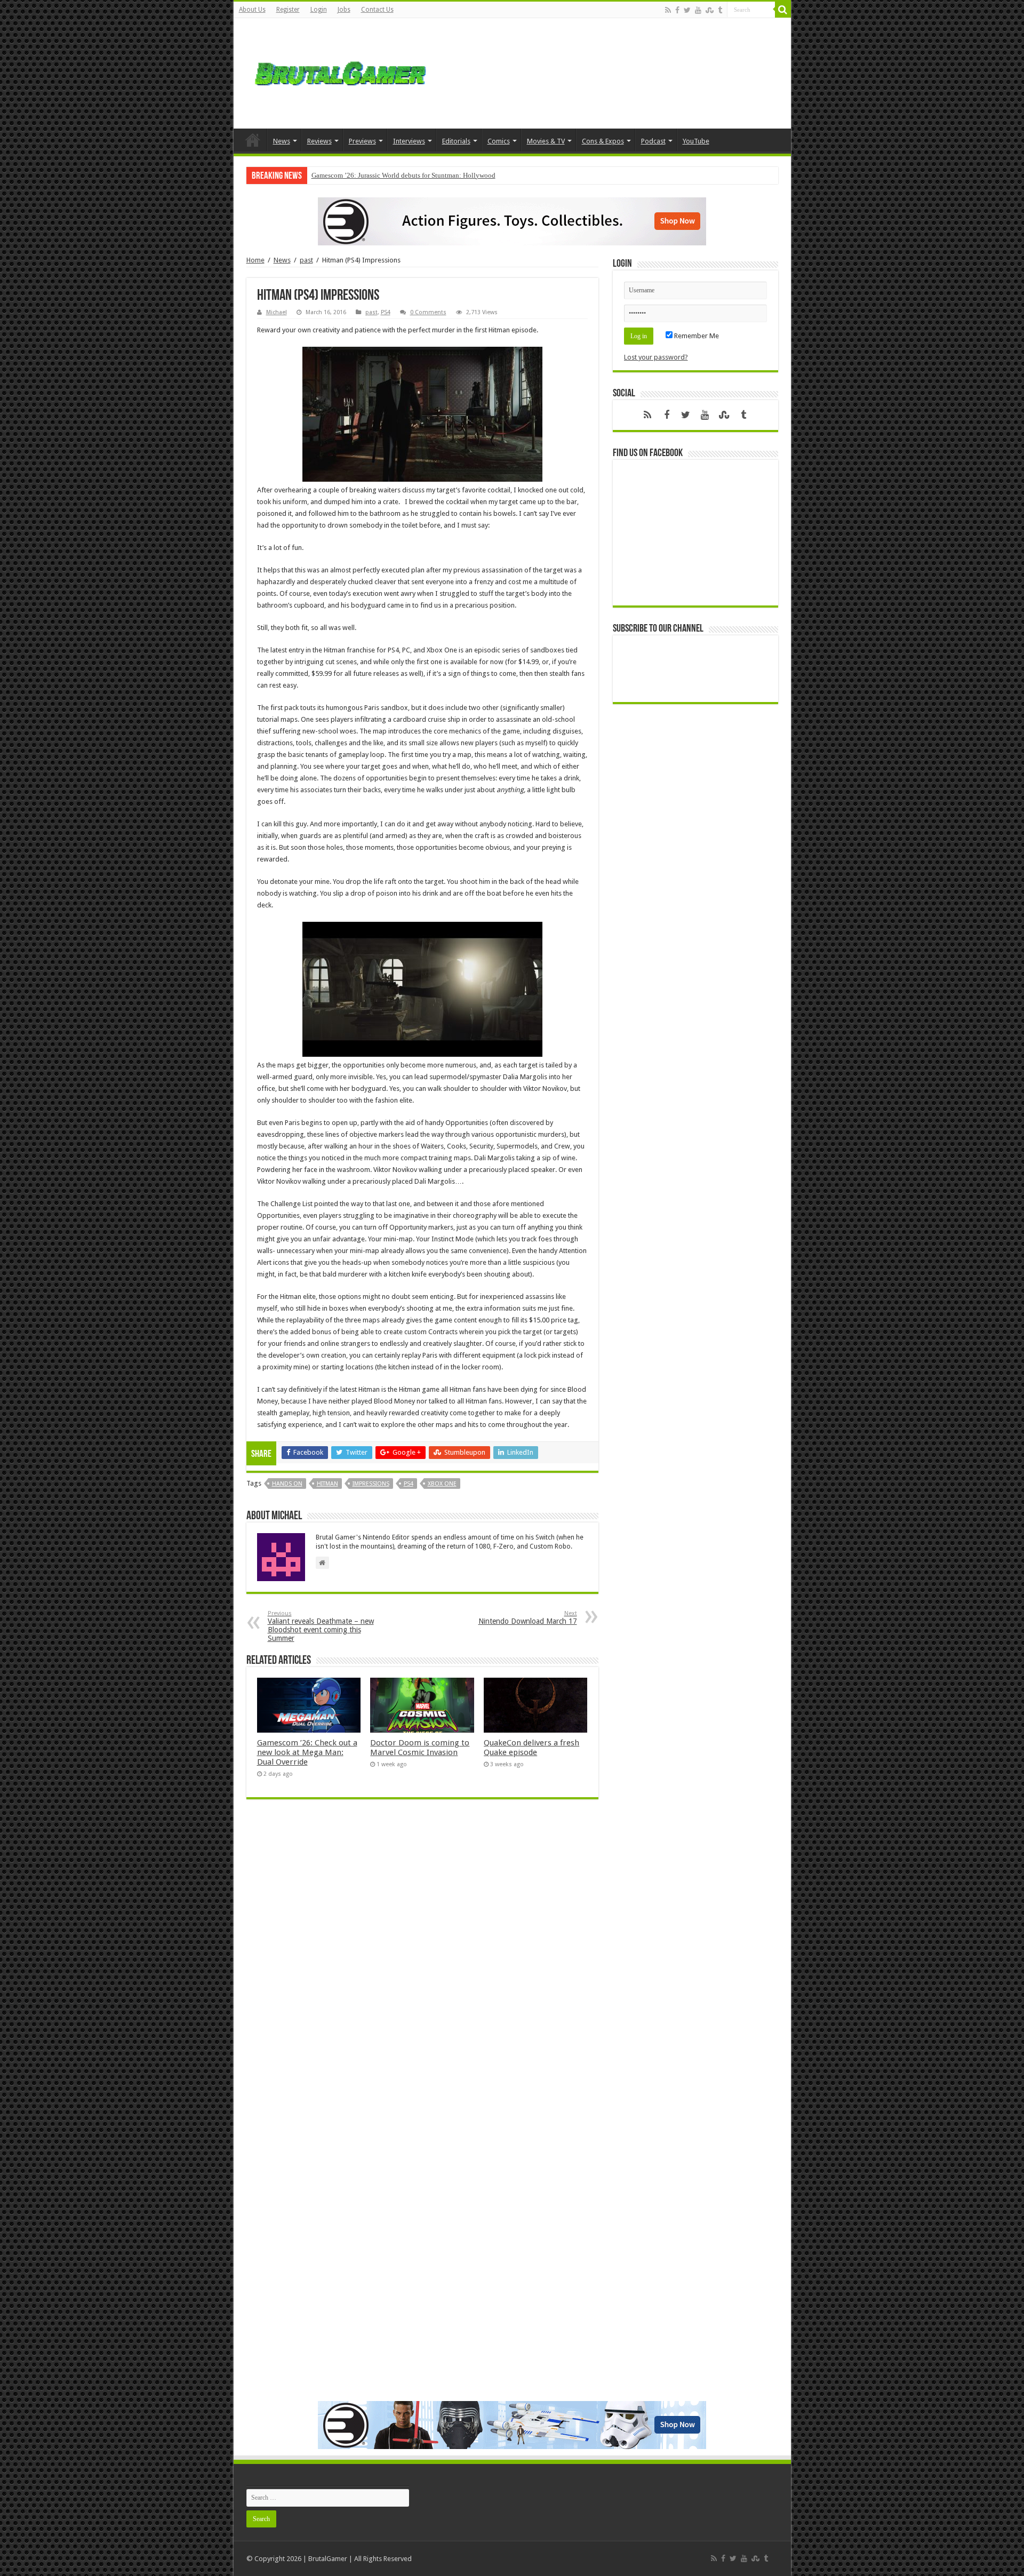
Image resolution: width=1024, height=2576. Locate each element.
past (306, 260)
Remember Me (696, 336)
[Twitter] (687, 10)
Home (253, 140)
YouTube (696, 141)
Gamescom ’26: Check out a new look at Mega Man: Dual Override (307, 1752)
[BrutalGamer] (340, 71)
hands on (287, 1484)
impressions (371, 1484)
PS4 (386, 312)
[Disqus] (422, 1962)
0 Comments (428, 312)
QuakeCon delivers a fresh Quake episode (531, 1748)
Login (319, 10)
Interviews (409, 141)
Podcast (653, 141)
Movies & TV (546, 141)
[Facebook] (677, 10)
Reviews (319, 141)
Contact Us (377, 10)
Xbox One (442, 1484)
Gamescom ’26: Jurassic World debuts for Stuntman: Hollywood (403, 175)
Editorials (456, 141)
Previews (362, 141)
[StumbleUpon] (710, 10)
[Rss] (668, 10)
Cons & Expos (603, 141)
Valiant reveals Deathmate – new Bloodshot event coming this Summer (321, 1626)
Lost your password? (656, 357)
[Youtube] (698, 10)
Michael (277, 312)
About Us (252, 10)
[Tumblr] (720, 10)
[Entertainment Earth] (512, 221)
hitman (327, 1484)
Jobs (344, 10)
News (282, 141)
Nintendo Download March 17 (528, 1618)
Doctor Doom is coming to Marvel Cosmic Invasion (420, 1748)
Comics (499, 141)
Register (288, 10)
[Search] (783, 10)
